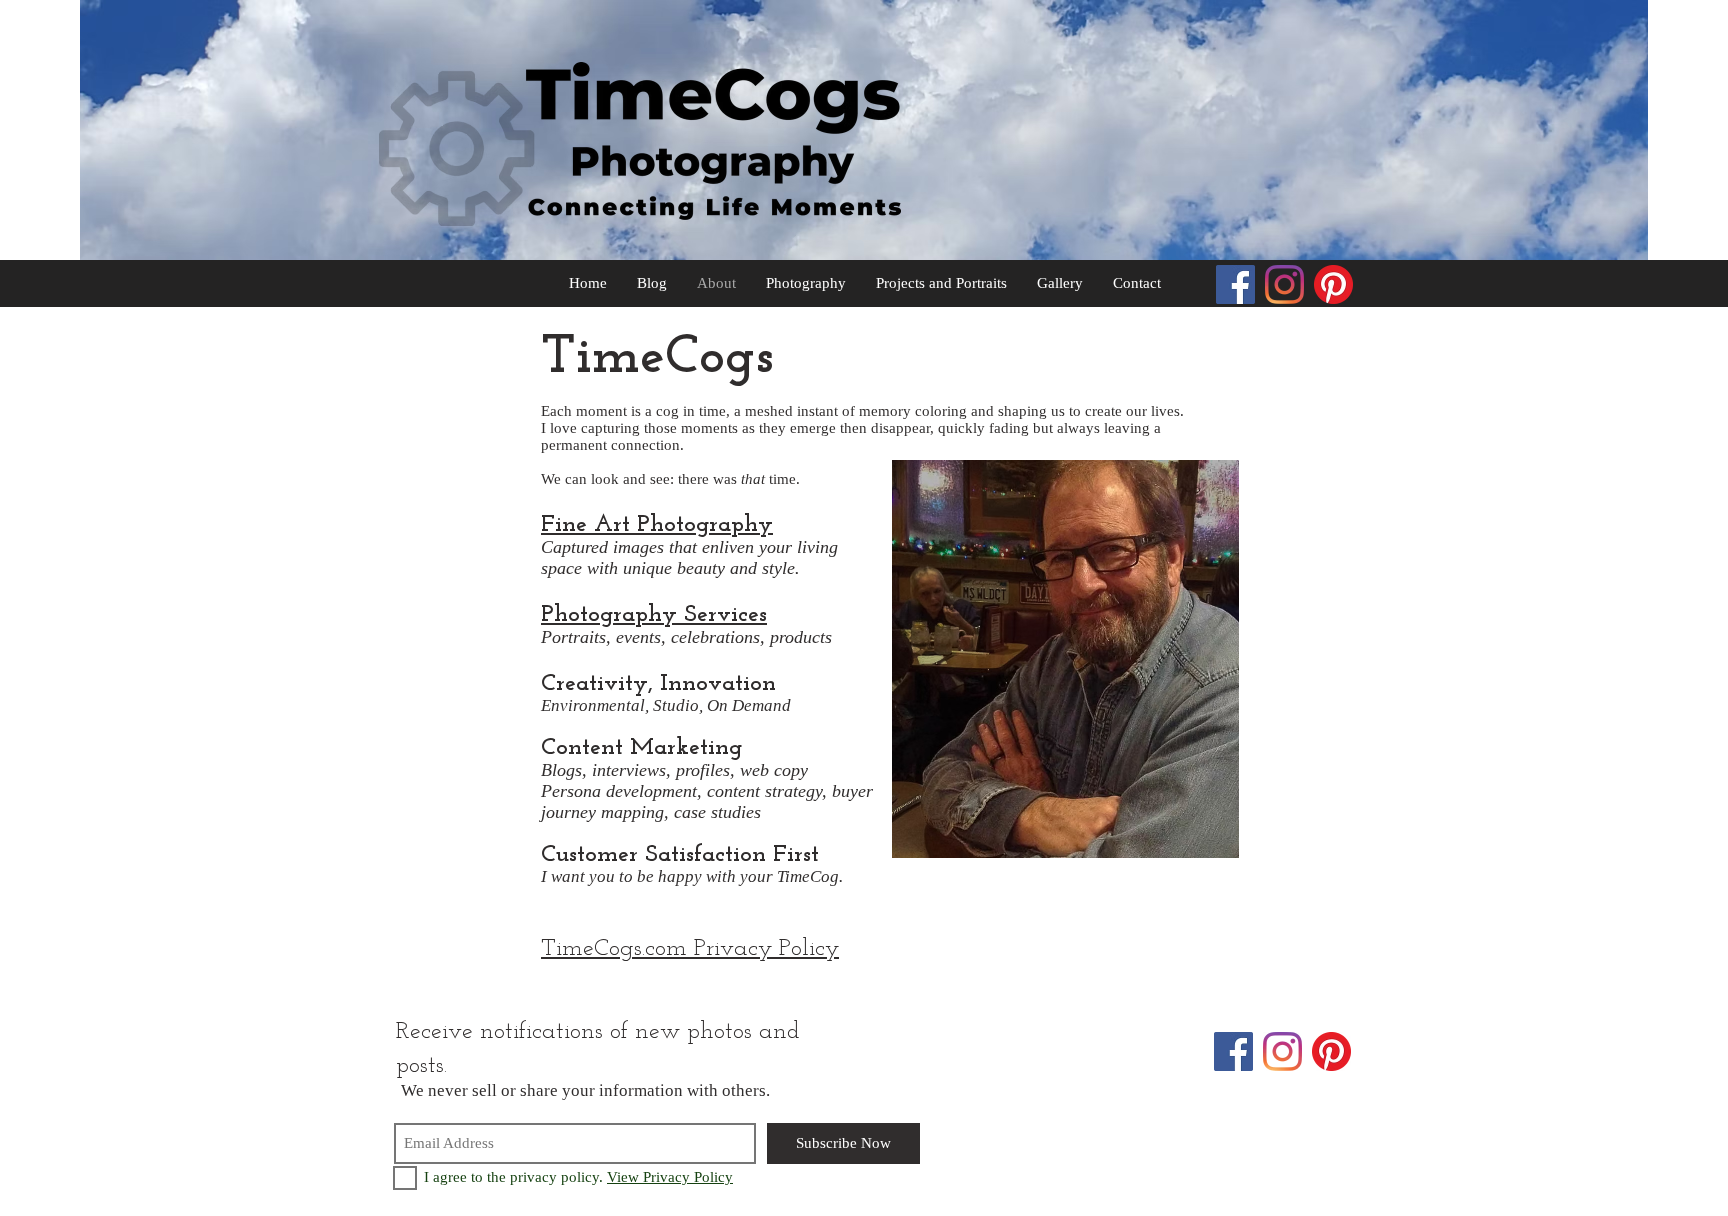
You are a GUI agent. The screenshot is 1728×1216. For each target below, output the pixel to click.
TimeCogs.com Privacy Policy (690, 949)
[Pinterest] (1333, 284)
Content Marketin (635, 748)
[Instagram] (1284, 284)
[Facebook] (1235, 284)
